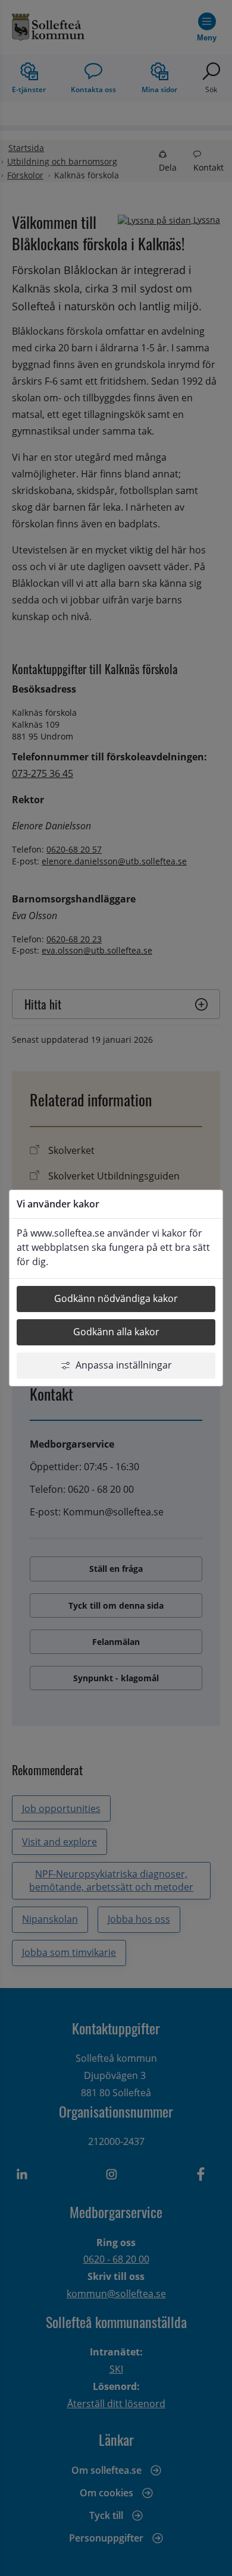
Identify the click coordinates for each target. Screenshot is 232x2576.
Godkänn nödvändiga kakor (116, 1298)
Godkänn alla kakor (116, 1332)
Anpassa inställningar (124, 1365)
